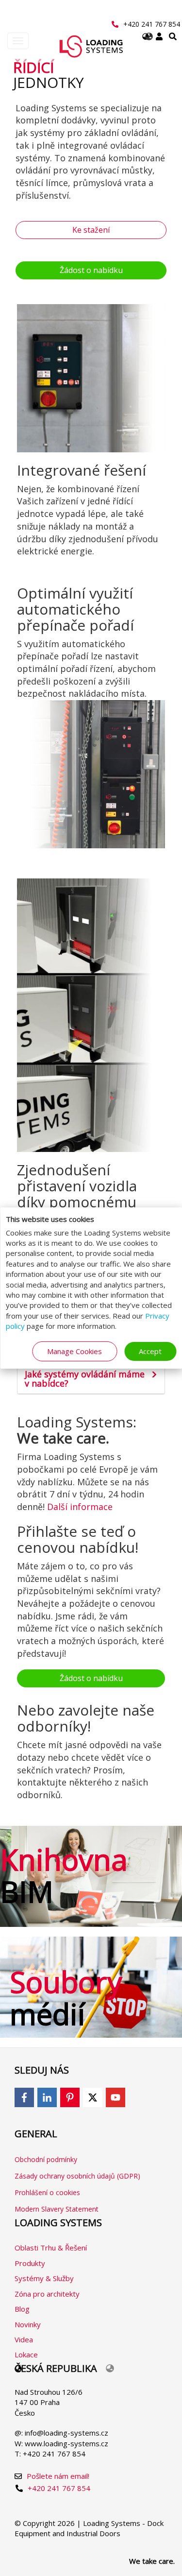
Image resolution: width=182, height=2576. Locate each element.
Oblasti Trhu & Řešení (51, 2248)
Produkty (30, 2263)
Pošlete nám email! (58, 2476)
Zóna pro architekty (47, 2294)
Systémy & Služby (44, 2278)
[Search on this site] (173, 37)
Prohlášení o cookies (47, 2192)
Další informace (80, 1507)
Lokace (26, 2354)
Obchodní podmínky (46, 2159)
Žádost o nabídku (91, 270)
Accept (150, 1351)
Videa (24, 2339)
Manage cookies (74, 1351)
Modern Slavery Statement (57, 2209)
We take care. (152, 2561)
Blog (22, 2309)
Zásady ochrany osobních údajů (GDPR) (77, 2176)
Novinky (28, 2324)
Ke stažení (91, 230)
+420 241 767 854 (152, 24)
